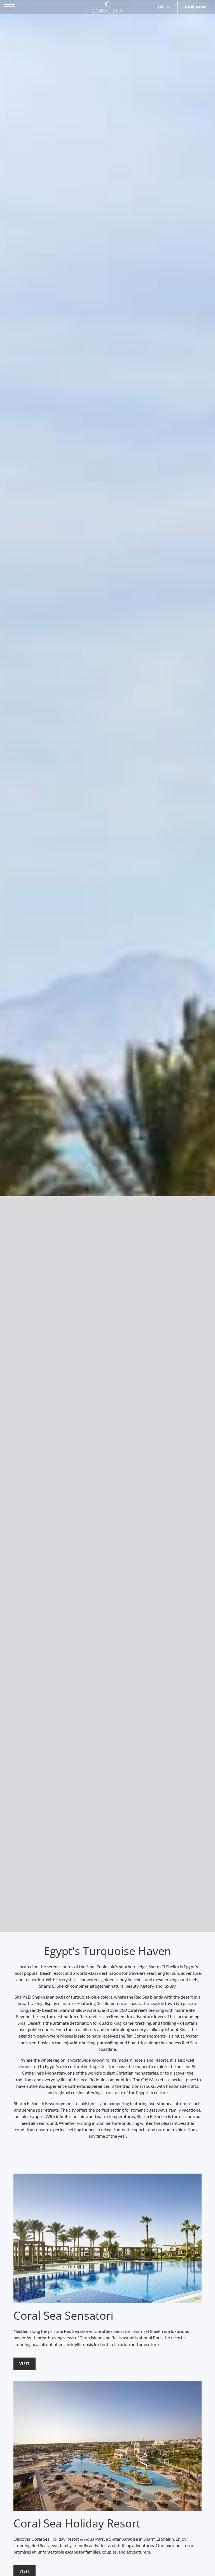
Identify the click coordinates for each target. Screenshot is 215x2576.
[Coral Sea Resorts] (107, 7)
